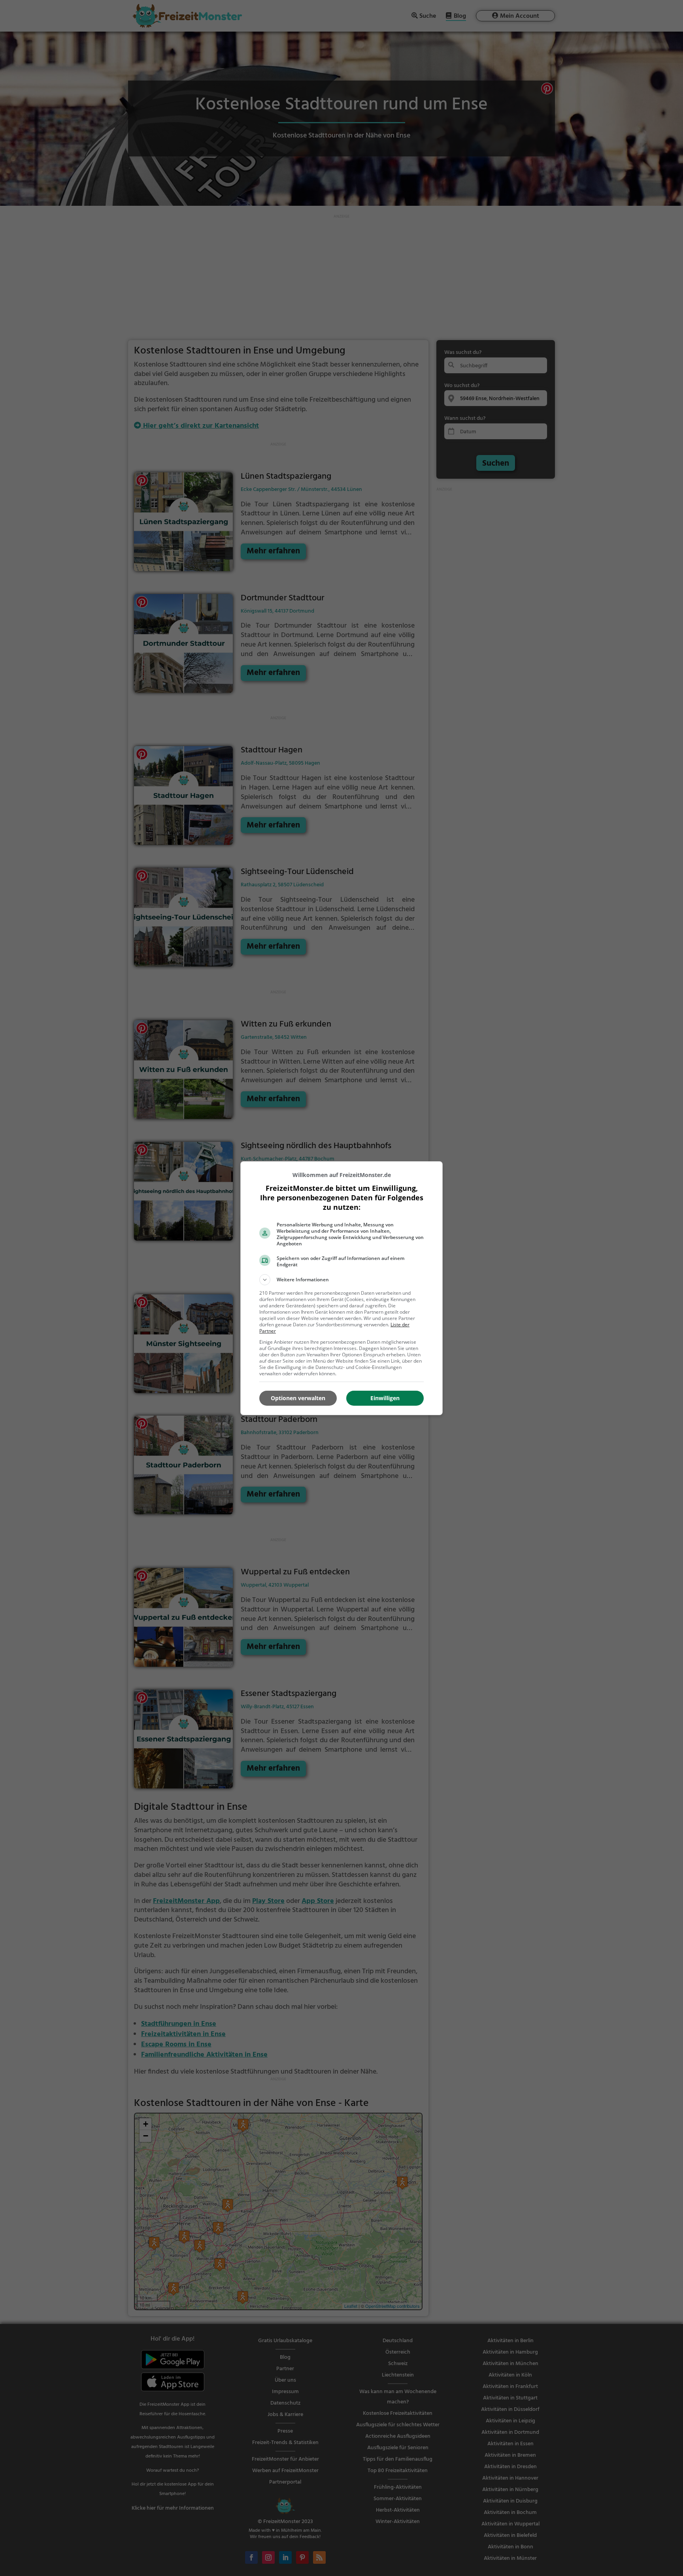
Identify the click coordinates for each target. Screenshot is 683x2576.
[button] (341, 1280)
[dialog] (341, 1288)
